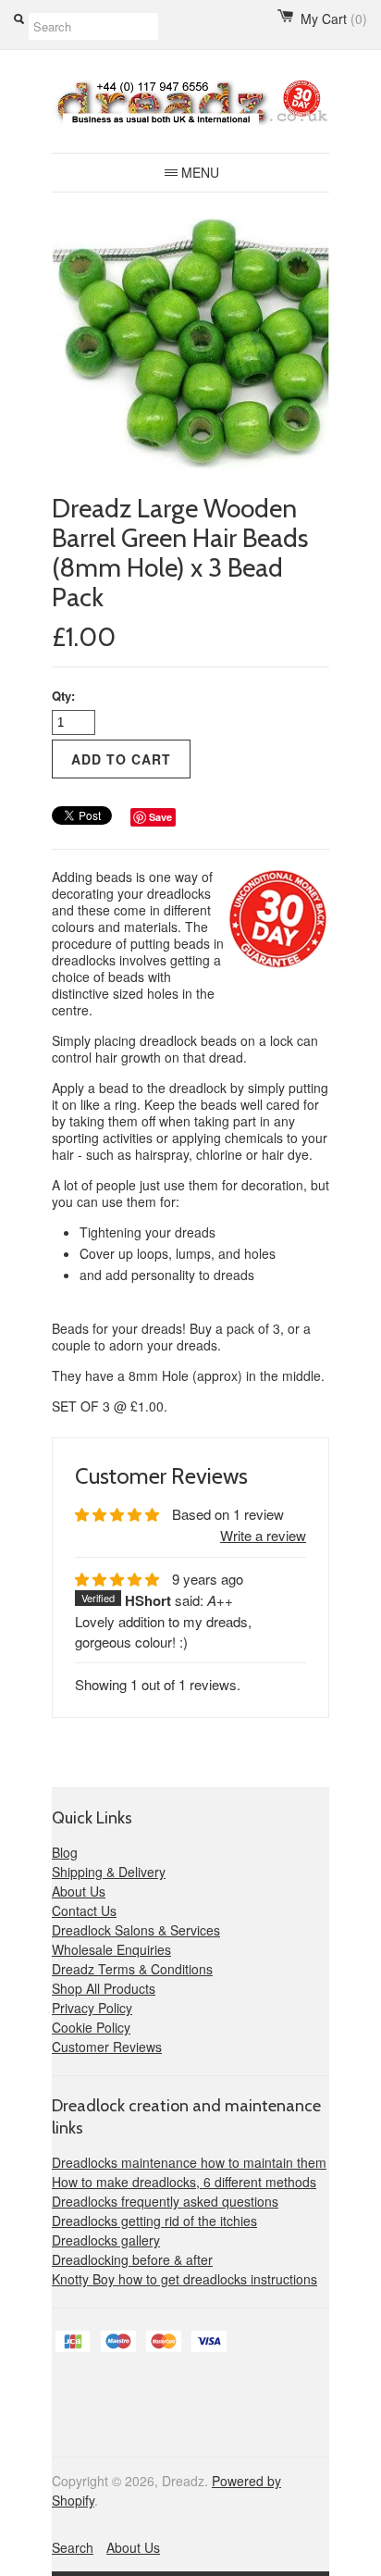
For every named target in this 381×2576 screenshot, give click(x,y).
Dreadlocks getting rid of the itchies (154, 2221)
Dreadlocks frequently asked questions (165, 2201)
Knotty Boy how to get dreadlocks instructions (184, 2279)
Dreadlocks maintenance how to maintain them (189, 2162)
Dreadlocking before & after (132, 2259)
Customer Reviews (107, 2047)
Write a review (263, 1535)
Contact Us (84, 1910)
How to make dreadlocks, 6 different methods (184, 2182)
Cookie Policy (91, 2027)
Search (73, 2547)
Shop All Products (104, 1988)
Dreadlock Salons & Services (136, 1930)
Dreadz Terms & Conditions (132, 1969)
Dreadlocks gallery (106, 2240)
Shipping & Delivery (109, 1872)
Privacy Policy (92, 2008)
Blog (65, 1852)
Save (160, 817)
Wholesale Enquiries (111, 1949)
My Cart (334, 19)
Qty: (63, 696)
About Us (79, 1891)
